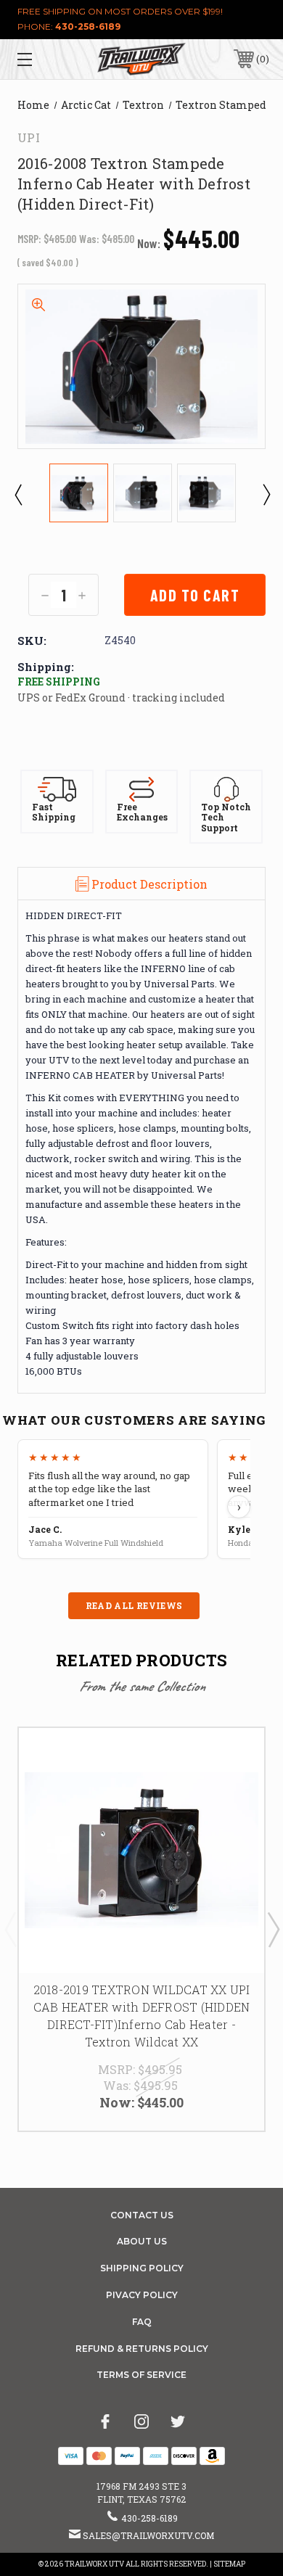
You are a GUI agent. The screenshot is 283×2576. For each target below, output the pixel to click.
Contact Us (142, 2215)
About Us (142, 2241)
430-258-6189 (88, 26)
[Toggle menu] (42, 59)
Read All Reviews (134, 1605)
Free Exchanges (142, 812)
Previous (17, 494)
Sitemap (229, 2564)
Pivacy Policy (142, 2295)
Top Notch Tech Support (226, 818)
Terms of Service (141, 2375)
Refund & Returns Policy (142, 2349)
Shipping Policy (142, 2268)
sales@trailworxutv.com (148, 2535)
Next (266, 494)
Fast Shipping (54, 812)
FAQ (142, 2322)
